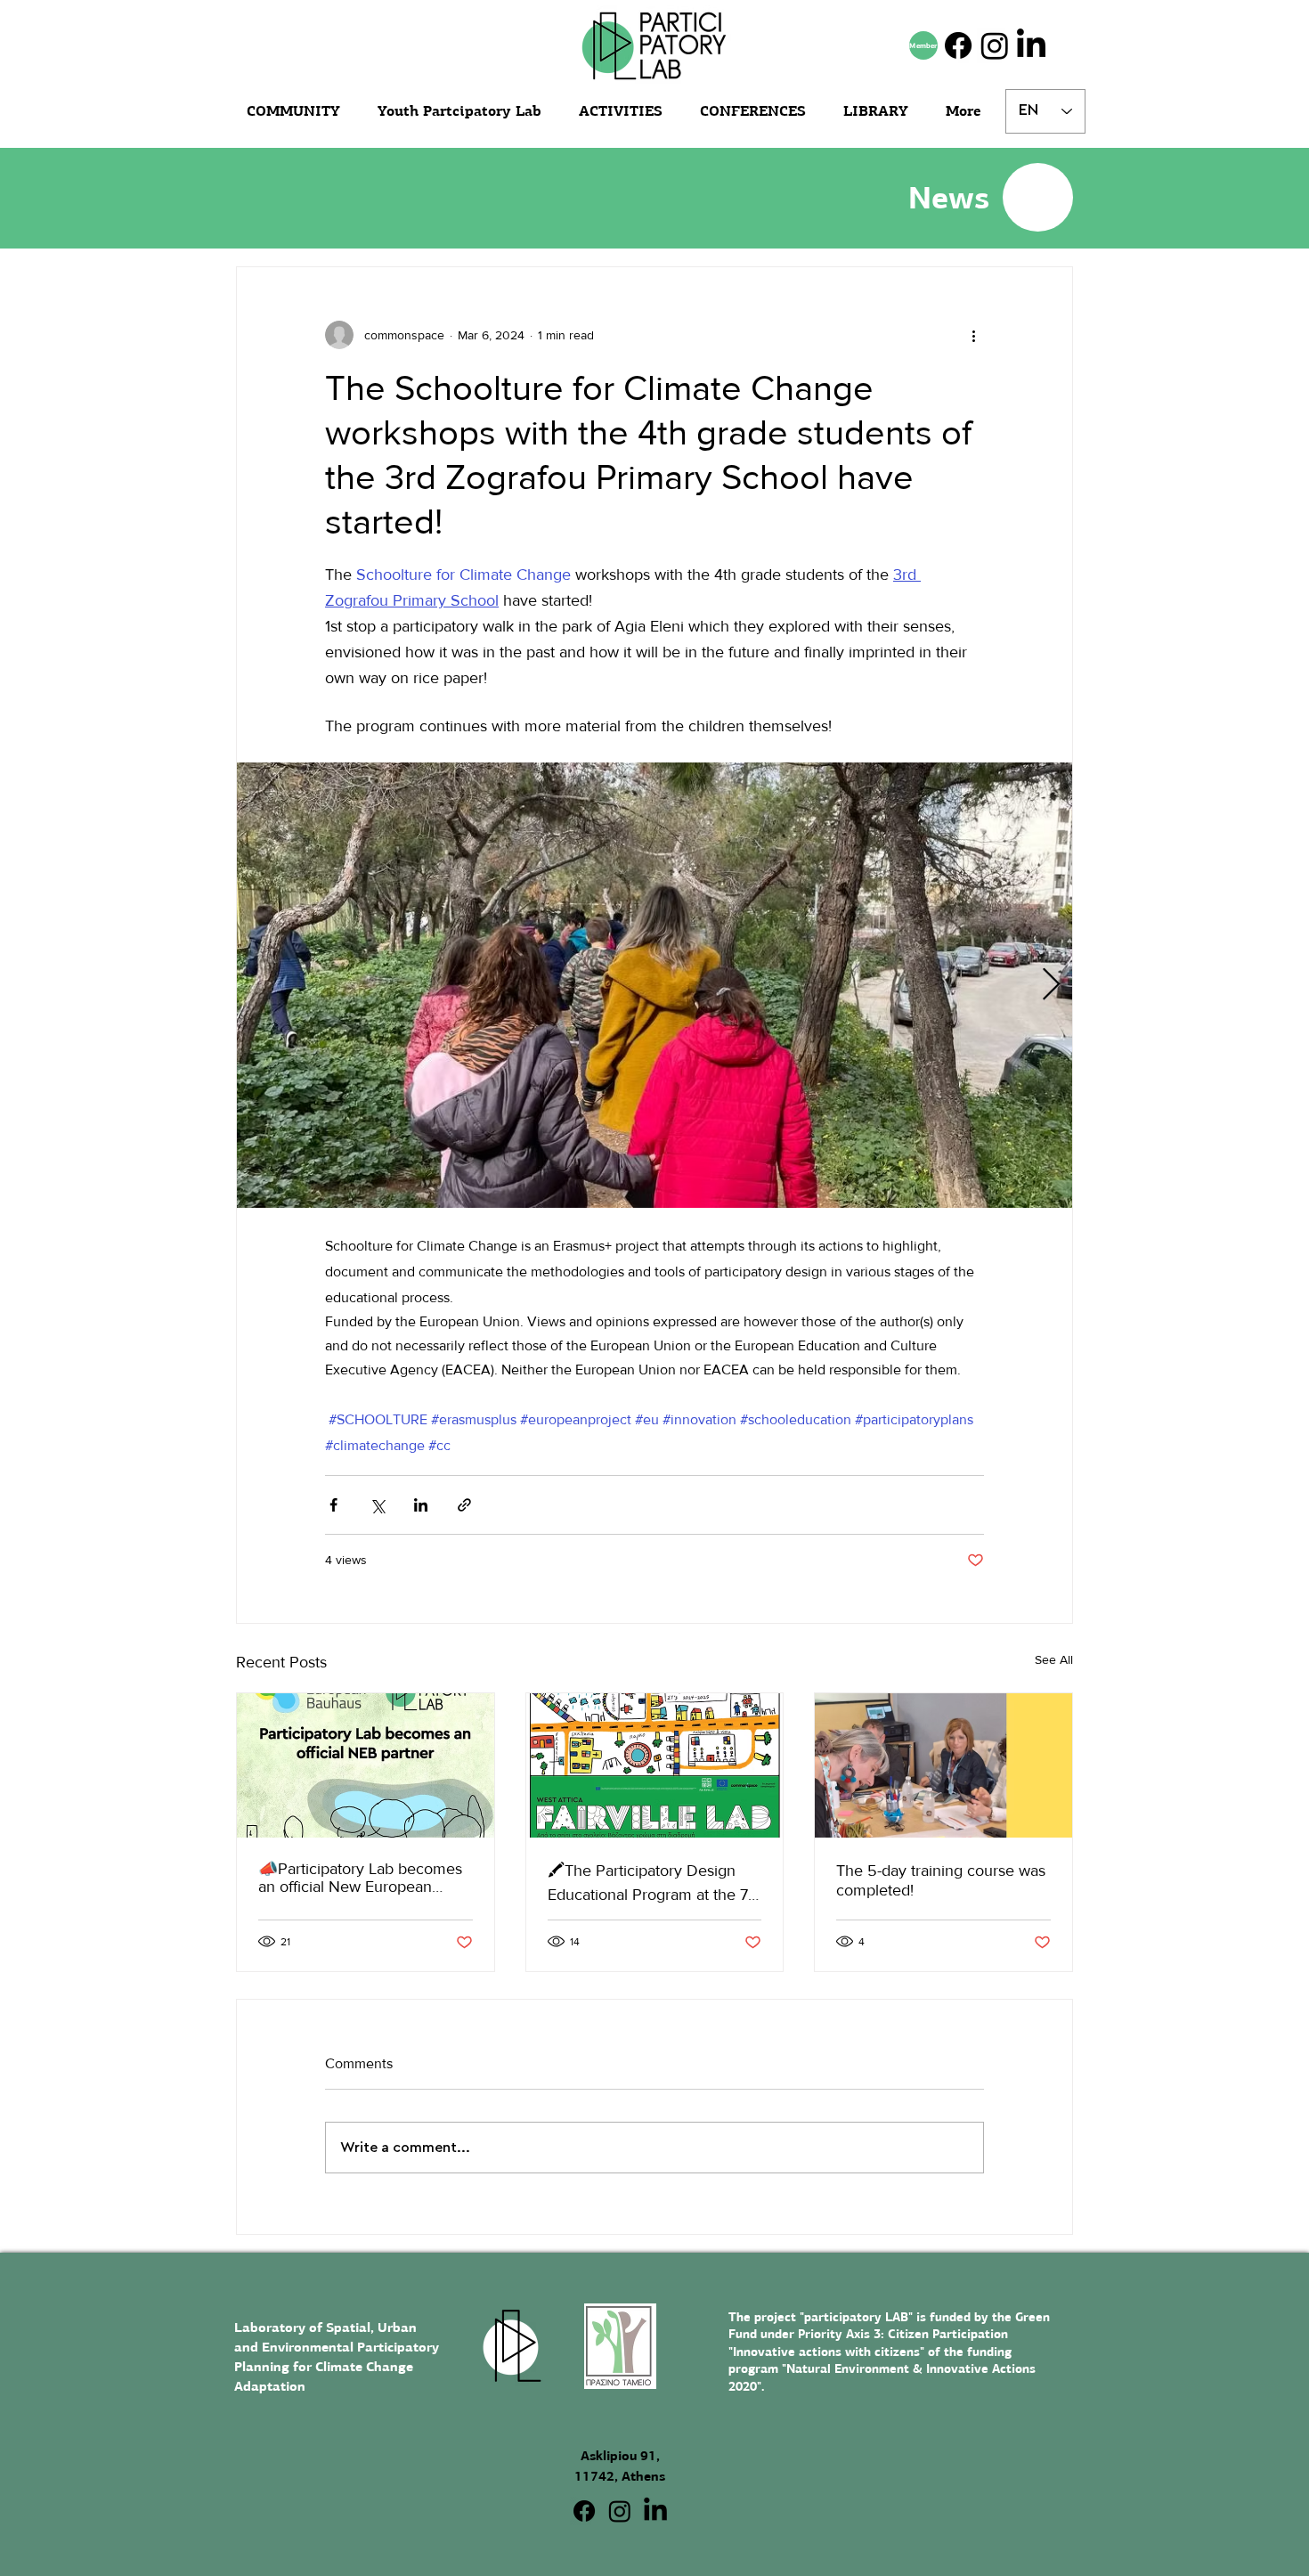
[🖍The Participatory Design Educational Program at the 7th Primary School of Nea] (655, 1765)
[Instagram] (995, 45)
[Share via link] (464, 1505)
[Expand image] (654, 985)
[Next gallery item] (1051, 986)
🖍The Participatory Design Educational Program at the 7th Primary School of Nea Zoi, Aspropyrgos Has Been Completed (654, 1883)
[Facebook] (958, 45)
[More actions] (973, 335)
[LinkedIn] (1031, 45)
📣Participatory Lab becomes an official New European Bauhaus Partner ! (360, 1878)
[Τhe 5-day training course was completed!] (943, 1765)
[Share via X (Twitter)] (377, 1505)
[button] (881, 111)
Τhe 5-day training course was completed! (941, 1880)
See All (1054, 1659)
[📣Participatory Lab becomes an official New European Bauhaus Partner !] (366, 1765)
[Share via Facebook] (333, 1505)
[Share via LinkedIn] (421, 1505)
